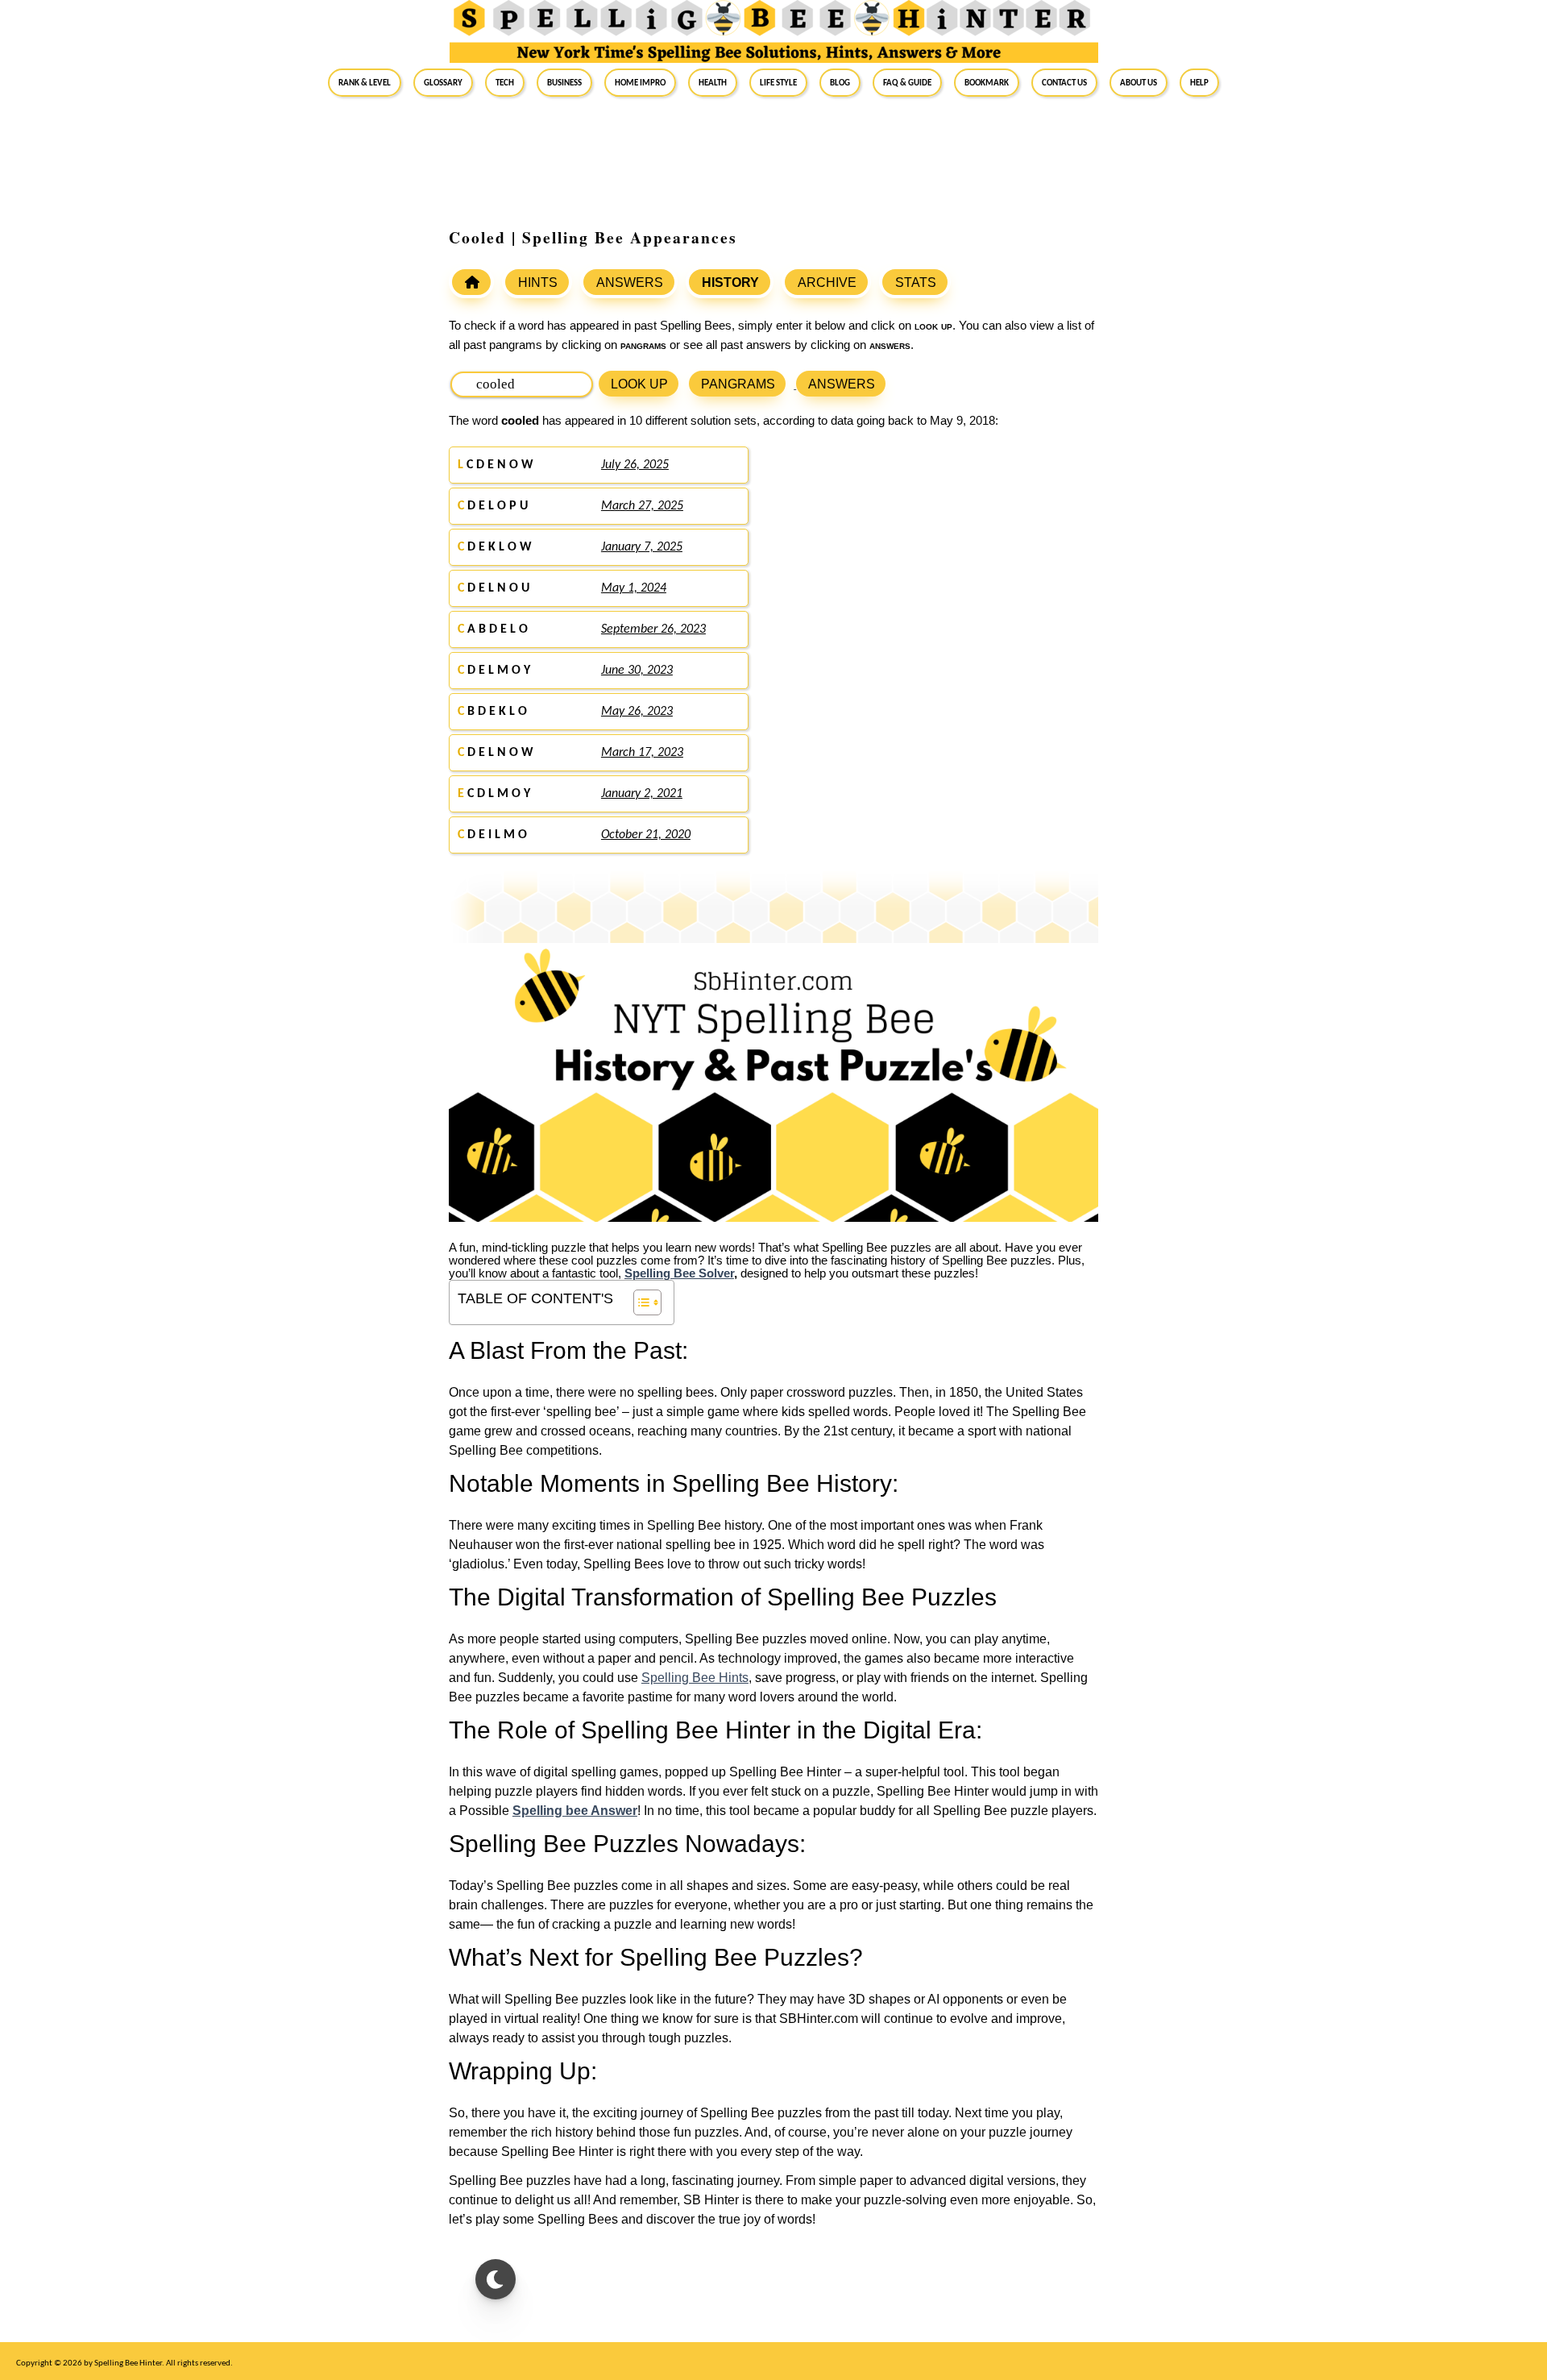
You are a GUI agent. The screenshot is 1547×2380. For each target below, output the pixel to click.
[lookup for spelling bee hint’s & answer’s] (471, 282)
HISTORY (730, 282)
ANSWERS (630, 282)
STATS (916, 282)
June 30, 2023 (637, 671)
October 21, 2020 (646, 835)
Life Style (778, 82)
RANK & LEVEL (365, 82)
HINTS (538, 282)
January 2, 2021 (642, 794)
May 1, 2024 (634, 588)
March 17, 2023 (642, 753)
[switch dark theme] (496, 2279)
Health (713, 82)
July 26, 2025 (635, 465)
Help (1199, 82)
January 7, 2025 (642, 547)
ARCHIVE (827, 282)
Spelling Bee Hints (695, 1678)
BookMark (987, 82)
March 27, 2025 (642, 506)
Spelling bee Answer (575, 1811)
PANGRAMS (738, 384)
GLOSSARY (443, 82)
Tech (505, 82)
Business (564, 82)
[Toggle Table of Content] (639, 1302)
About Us (1138, 82)
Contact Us (1064, 82)
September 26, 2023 (653, 629)
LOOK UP (639, 384)
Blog (840, 82)
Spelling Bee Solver (679, 1273)
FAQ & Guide (907, 82)
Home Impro (640, 82)
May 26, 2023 (637, 712)
